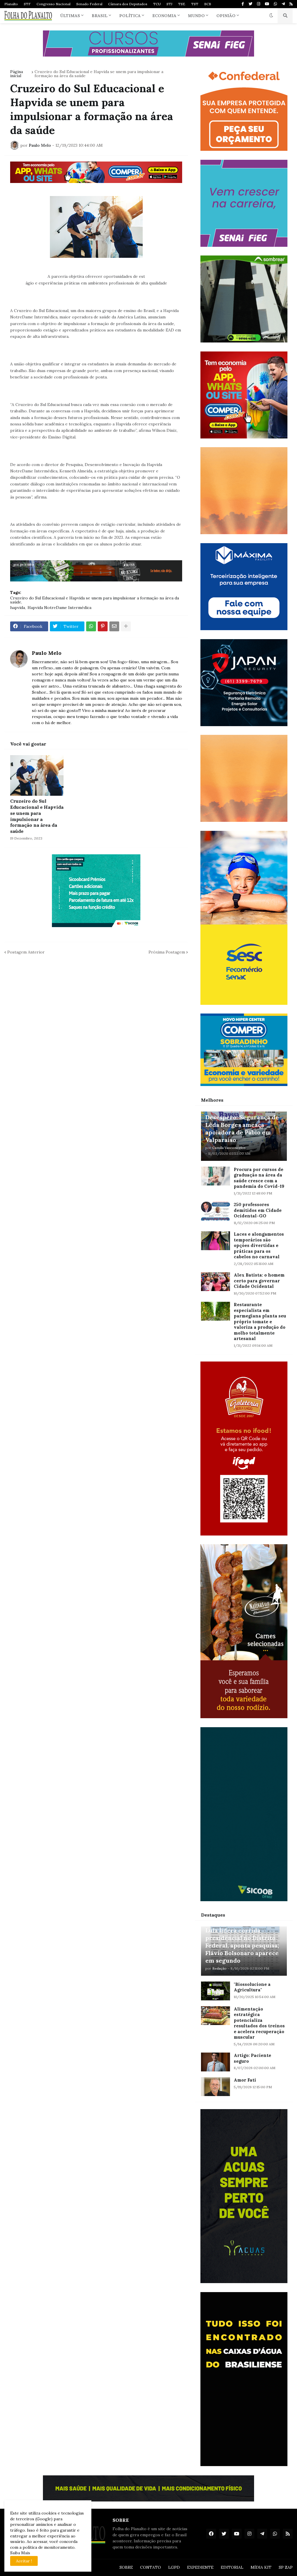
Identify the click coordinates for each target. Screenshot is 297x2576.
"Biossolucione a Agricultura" (252, 1987)
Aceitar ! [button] (24, 2561)
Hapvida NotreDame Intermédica (59, 608)
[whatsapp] (275, 4)
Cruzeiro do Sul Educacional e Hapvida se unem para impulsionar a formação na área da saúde (99, 74)
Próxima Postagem (167, 952)
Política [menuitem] (130, 16)
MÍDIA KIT (261, 2567)
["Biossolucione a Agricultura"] (215, 1991)
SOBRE (126, 2567)
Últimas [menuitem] (70, 16)
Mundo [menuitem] (196, 16)
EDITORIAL (232, 2567)
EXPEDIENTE (200, 2567)
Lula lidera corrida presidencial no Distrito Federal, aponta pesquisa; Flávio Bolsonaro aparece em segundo (242, 1945)
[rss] (291, 4)
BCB (208, 4)
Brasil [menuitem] (100, 16)
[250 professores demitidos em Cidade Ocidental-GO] (215, 1211)
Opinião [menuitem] (226, 16)
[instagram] (259, 4)
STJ (169, 4)
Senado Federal (89, 4)
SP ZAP (286, 2567)
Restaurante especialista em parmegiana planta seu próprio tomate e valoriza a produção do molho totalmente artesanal (260, 1321)
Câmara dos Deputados (128, 4)
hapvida (18, 608)
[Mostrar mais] (126, 626)
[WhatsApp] (91, 626)
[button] (271, 16)
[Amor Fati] (215, 2087)
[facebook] (211, 2534)
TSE (182, 4)
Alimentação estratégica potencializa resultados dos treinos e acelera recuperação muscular (259, 2023)
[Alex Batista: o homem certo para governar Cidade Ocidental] (215, 1282)
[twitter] (250, 4)
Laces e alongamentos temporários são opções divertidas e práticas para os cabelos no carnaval (259, 1245)
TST (195, 4)
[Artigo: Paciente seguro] (215, 2062)
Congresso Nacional (54, 4)
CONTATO (151, 2567)
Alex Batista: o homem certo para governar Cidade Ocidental (259, 1281)
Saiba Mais (20, 2553)
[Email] (114, 626)
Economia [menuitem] (164, 16)
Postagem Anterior (26, 952)
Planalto (11, 4)
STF (27, 4)
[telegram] (283, 4)
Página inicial (17, 74)
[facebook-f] (243, 4)
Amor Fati (245, 2080)
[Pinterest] (103, 626)
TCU (157, 4)
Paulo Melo (47, 653)
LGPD (174, 2567)
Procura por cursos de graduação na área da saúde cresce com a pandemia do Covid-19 (259, 1178)
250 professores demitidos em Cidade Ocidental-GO (258, 1210)
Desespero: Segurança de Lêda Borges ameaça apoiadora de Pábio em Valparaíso (242, 1129)
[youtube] (267, 4)
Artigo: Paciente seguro (252, 2058)
